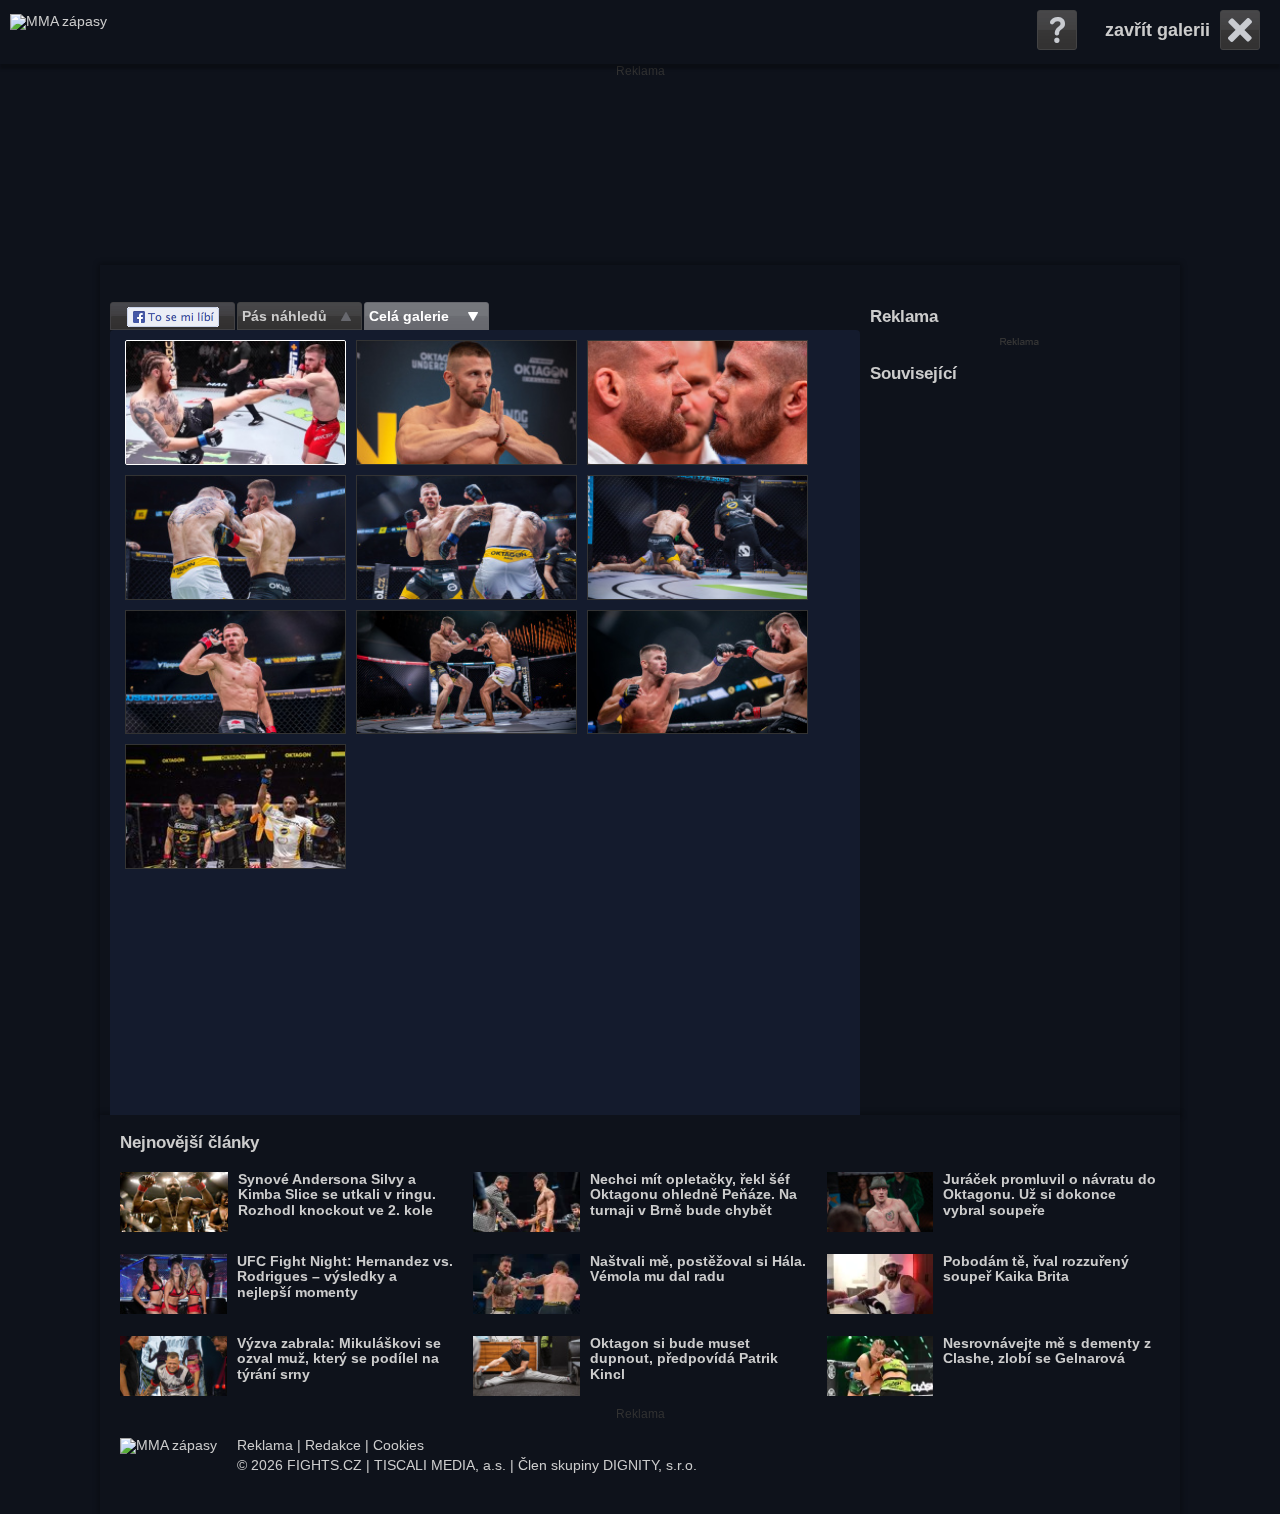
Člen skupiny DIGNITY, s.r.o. (607, 1465)
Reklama (265, 1445)
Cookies (398, 1445)
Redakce (333, 1445)
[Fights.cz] (58, 32)
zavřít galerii (1157, 30)
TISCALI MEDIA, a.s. (440, 1465)
